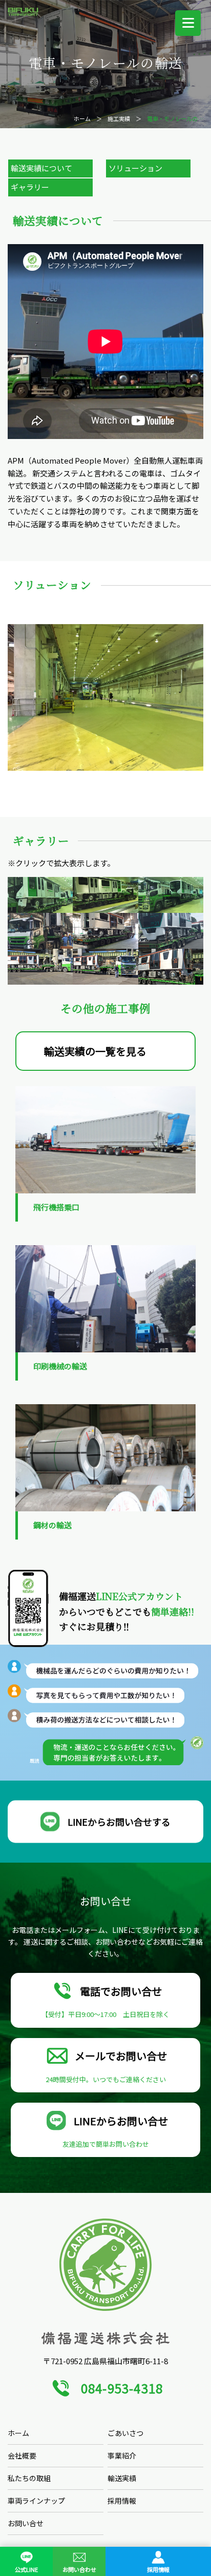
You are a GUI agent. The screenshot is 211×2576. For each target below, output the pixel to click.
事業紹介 (122, 2455)
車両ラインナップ (36, 2501)
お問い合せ (26, 2523)
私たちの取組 (29, 2478)
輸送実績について (41, 168)
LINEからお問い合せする (119, 1821)
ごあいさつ (125, 2433)
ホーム (82, 118)
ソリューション (135, 168)
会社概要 (22, 2455)
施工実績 (119, 118)
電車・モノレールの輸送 (178, 118)
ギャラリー (30, 187)
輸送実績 (122, 2478)
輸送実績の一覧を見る (95, 1051)
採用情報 (122, 2501)
